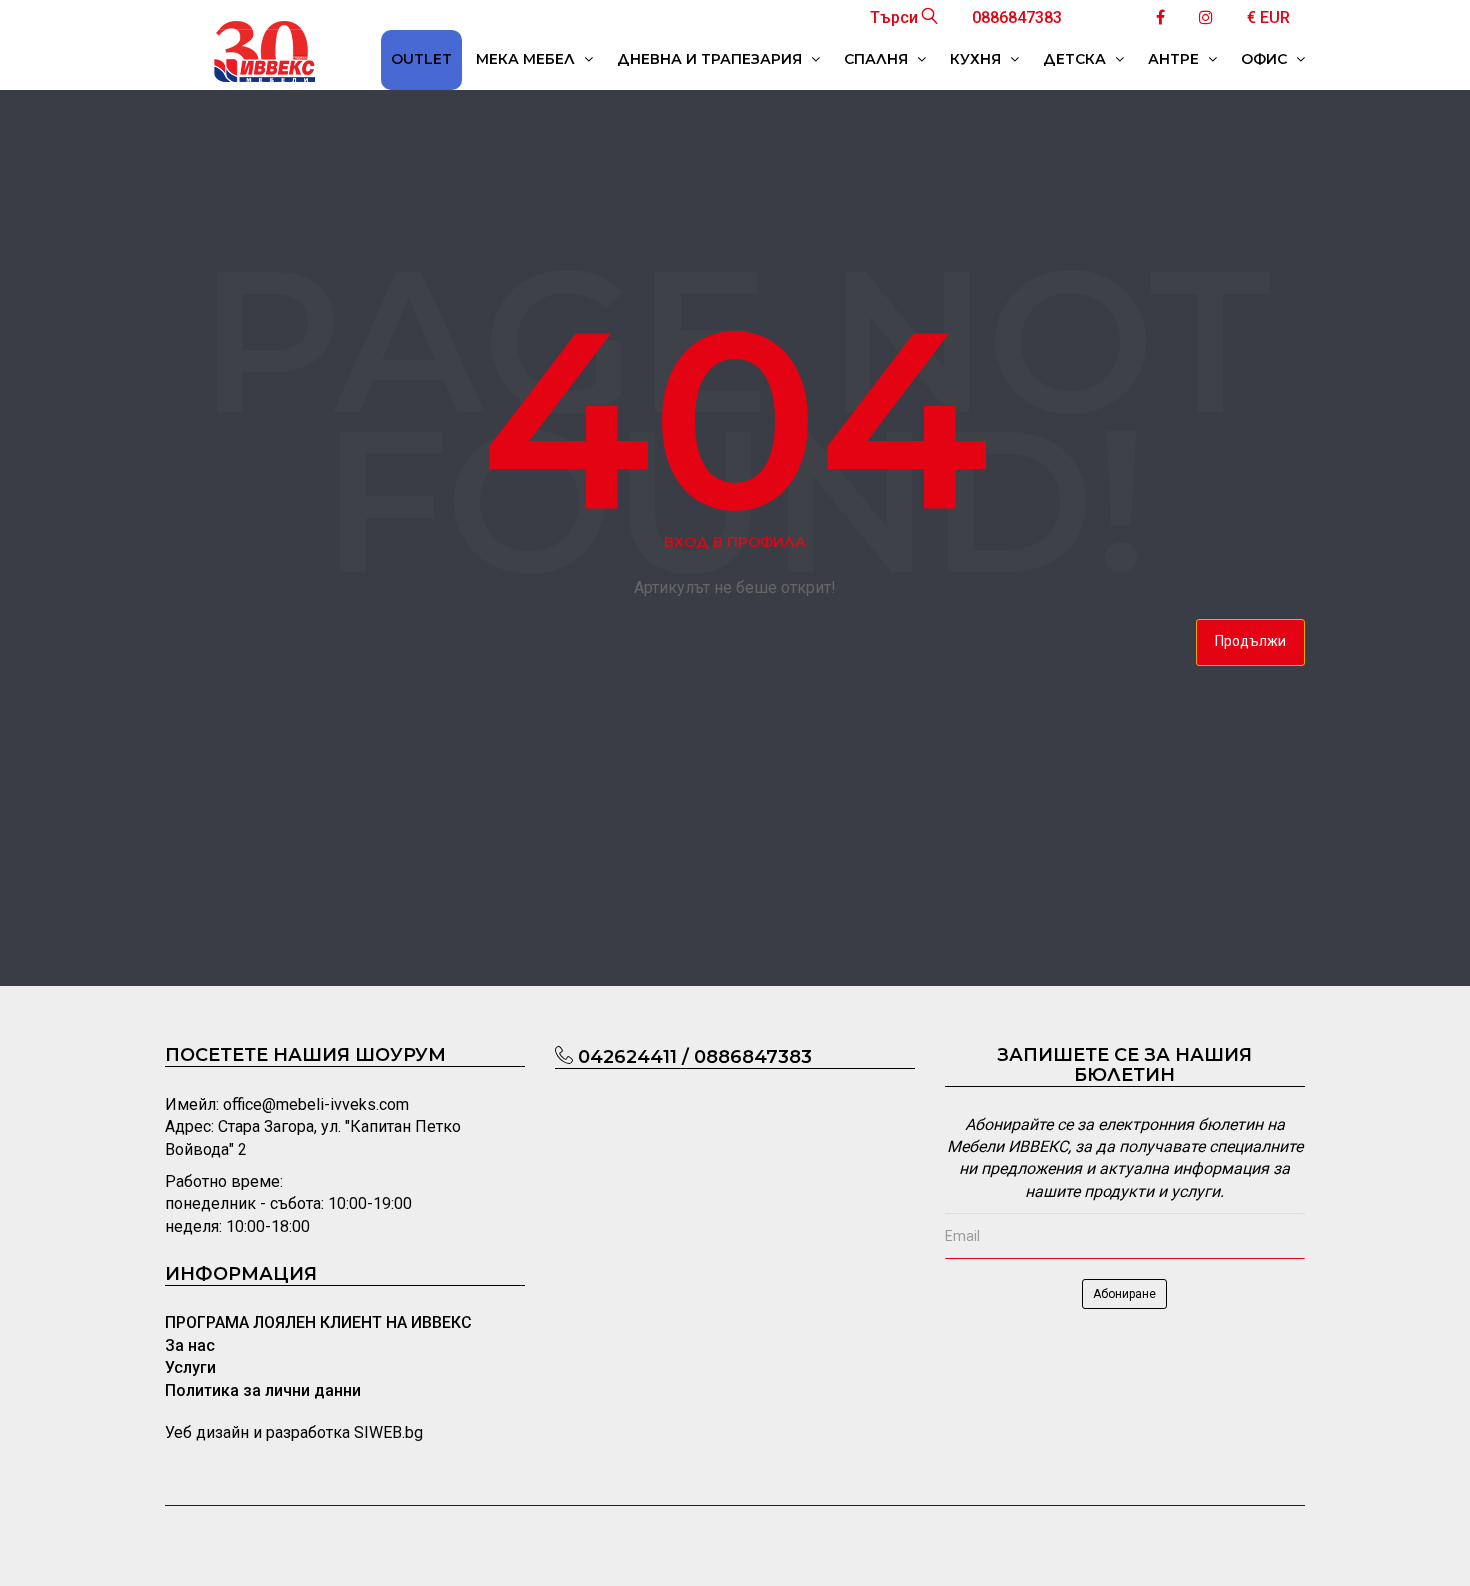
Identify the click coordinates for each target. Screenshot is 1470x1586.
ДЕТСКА (1076, 59)
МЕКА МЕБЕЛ (527, 59)
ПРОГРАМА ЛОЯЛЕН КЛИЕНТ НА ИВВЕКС (318, 1322)
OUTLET (421, 59)
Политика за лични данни (263, 1390)
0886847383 (1017, 17)
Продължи (1250, 641)
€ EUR (1268, 17)
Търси (896, 17)
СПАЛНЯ (878, 59)
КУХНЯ (977, 59)
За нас (190, 1345)
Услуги (190, 1367)
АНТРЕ (1175, 59)
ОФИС (1266, 59)
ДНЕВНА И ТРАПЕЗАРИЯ (711, 59)
